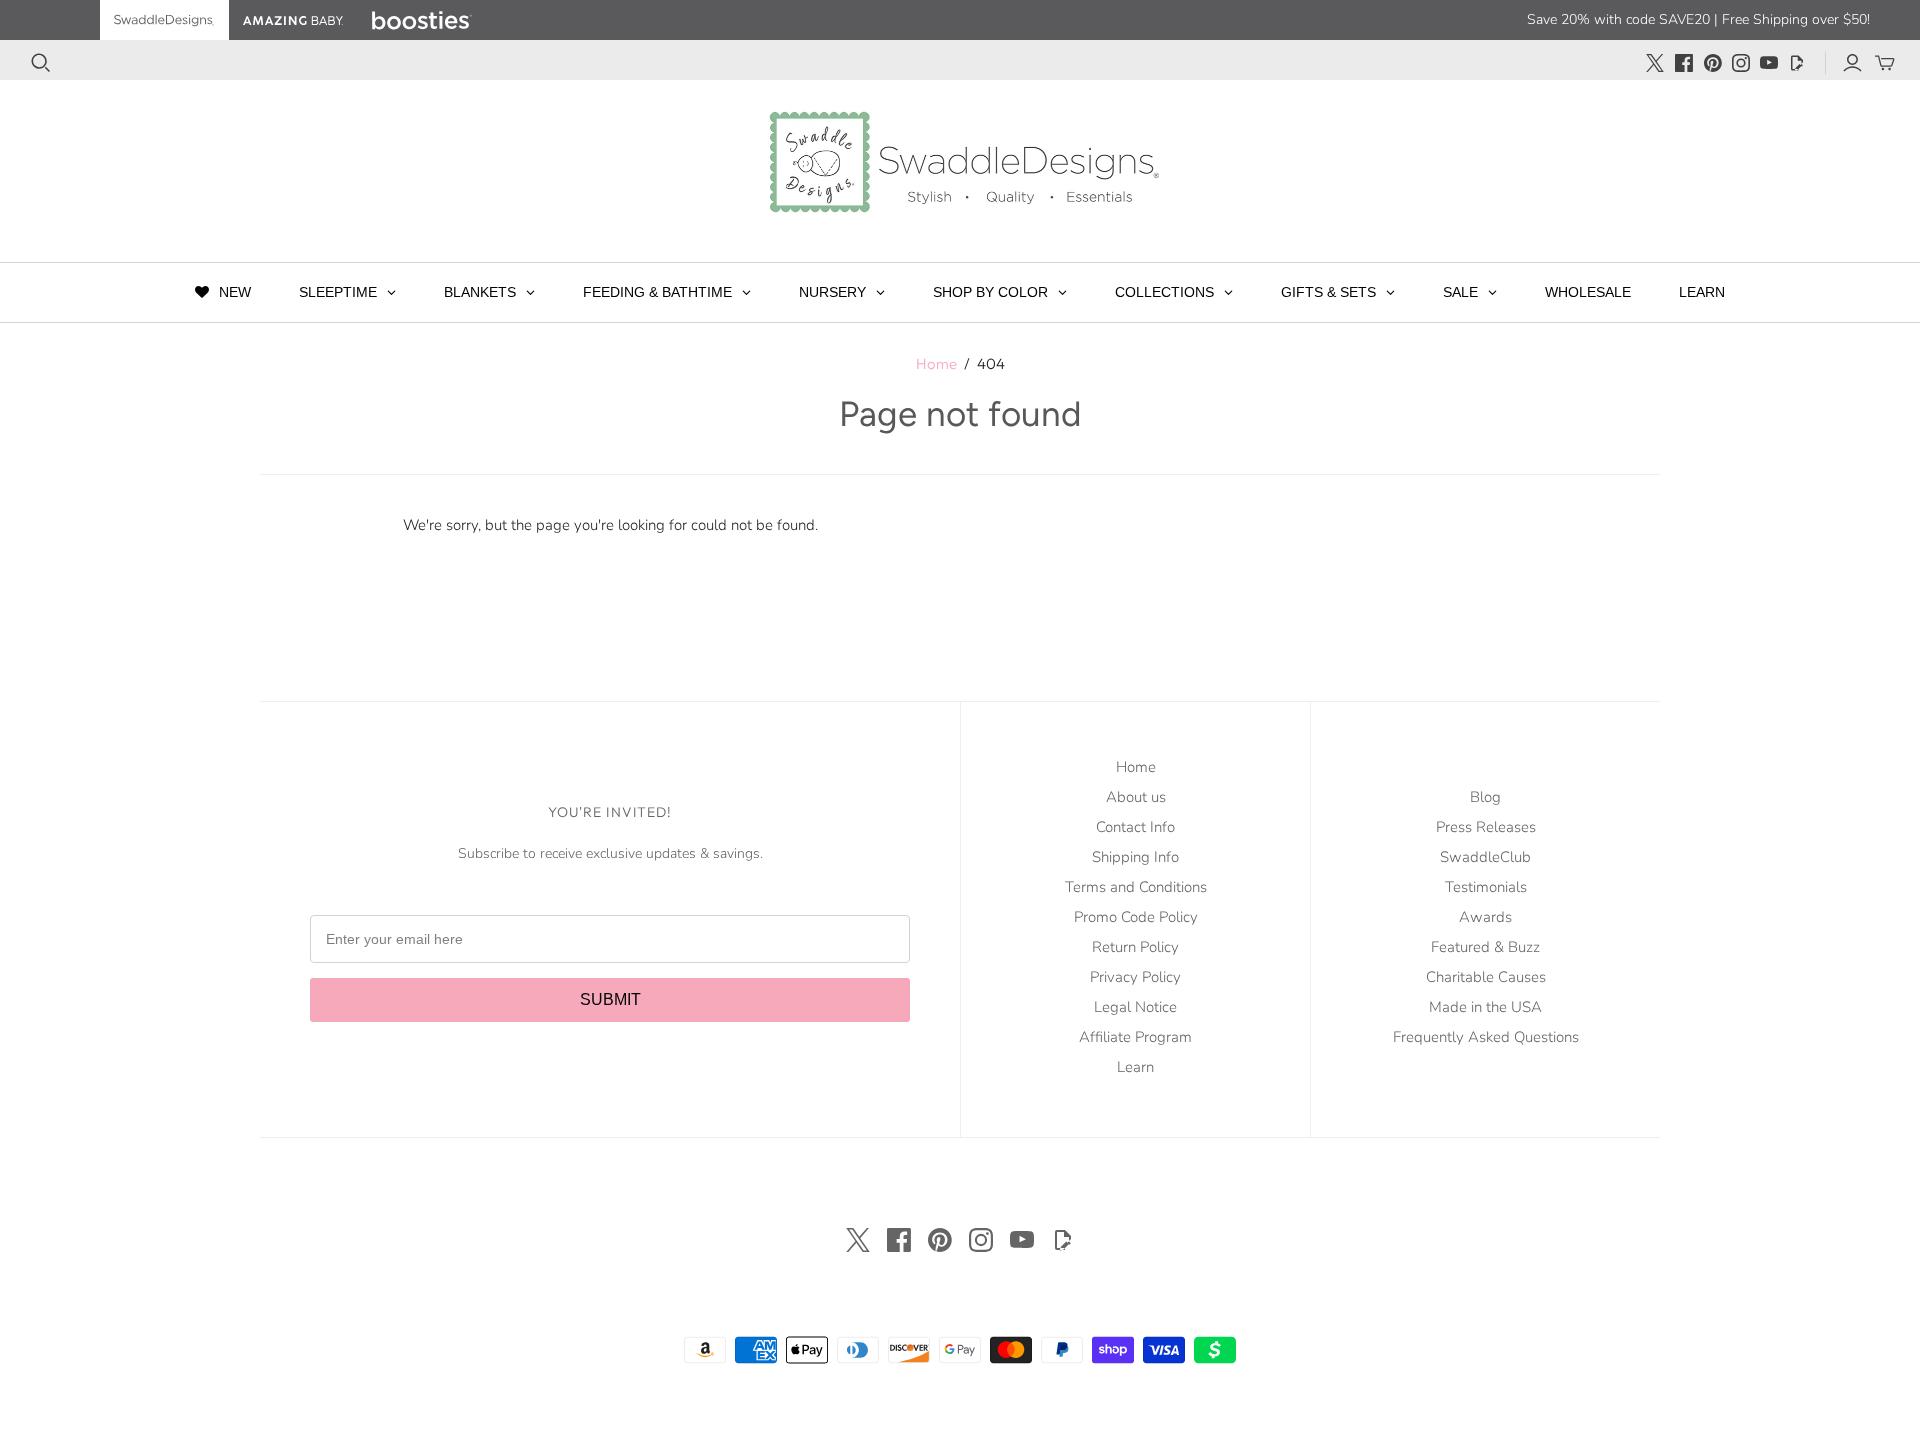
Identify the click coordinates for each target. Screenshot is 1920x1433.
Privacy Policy (1135, 977)
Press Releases (1486, 827)
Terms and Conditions (1136, 887)
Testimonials (1486, 887)
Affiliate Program (1135, 1037)
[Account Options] (1852, 63)
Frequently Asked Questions (1486, 1037)
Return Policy (1135, 947)
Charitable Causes (1486, 977)
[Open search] (41, 63)
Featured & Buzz (1485, 947)
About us (1136, 797)
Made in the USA (1485, 1007)
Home (936, 363)
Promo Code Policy (1136, 917)
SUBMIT (610, 999)
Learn (1135, 1067)
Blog (1485, 797)
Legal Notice (1135, 1007)
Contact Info (1135, 827)
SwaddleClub (1485, 857)
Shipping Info (1135, 857)
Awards (1485, 917)
